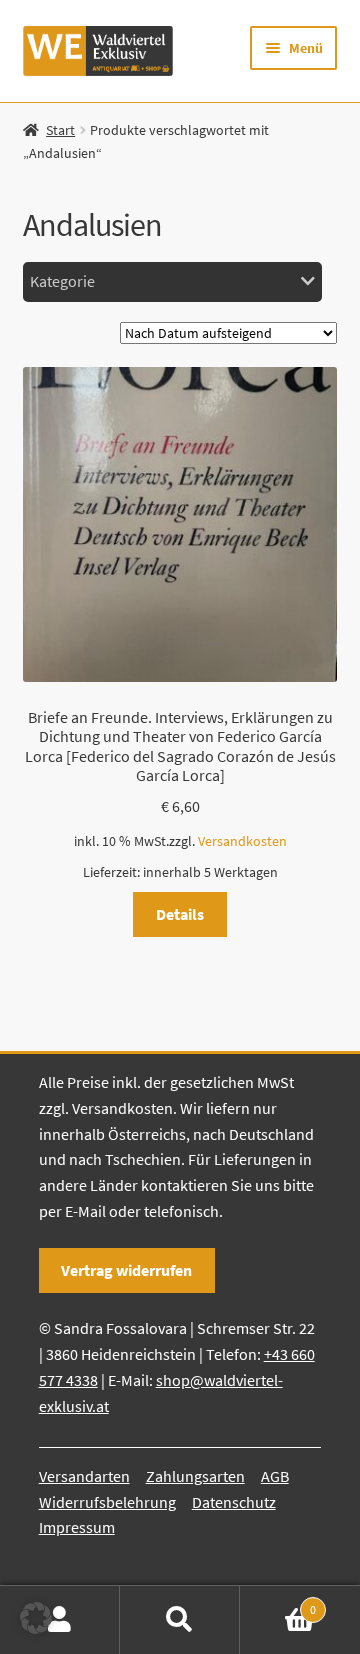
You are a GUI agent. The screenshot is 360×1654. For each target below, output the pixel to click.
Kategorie (62, 281)
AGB (275, 1476)
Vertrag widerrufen (126, 1270)
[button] (36, 1618)
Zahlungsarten (195, 1476)
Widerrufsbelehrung (107, 1502)
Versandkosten (242, 841)
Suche (180, 1620)
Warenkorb (278, 1602)
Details (180, 914)
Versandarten (84, 1476)
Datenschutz (234, 1502)
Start (60, 130)
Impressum (77, 1527)
